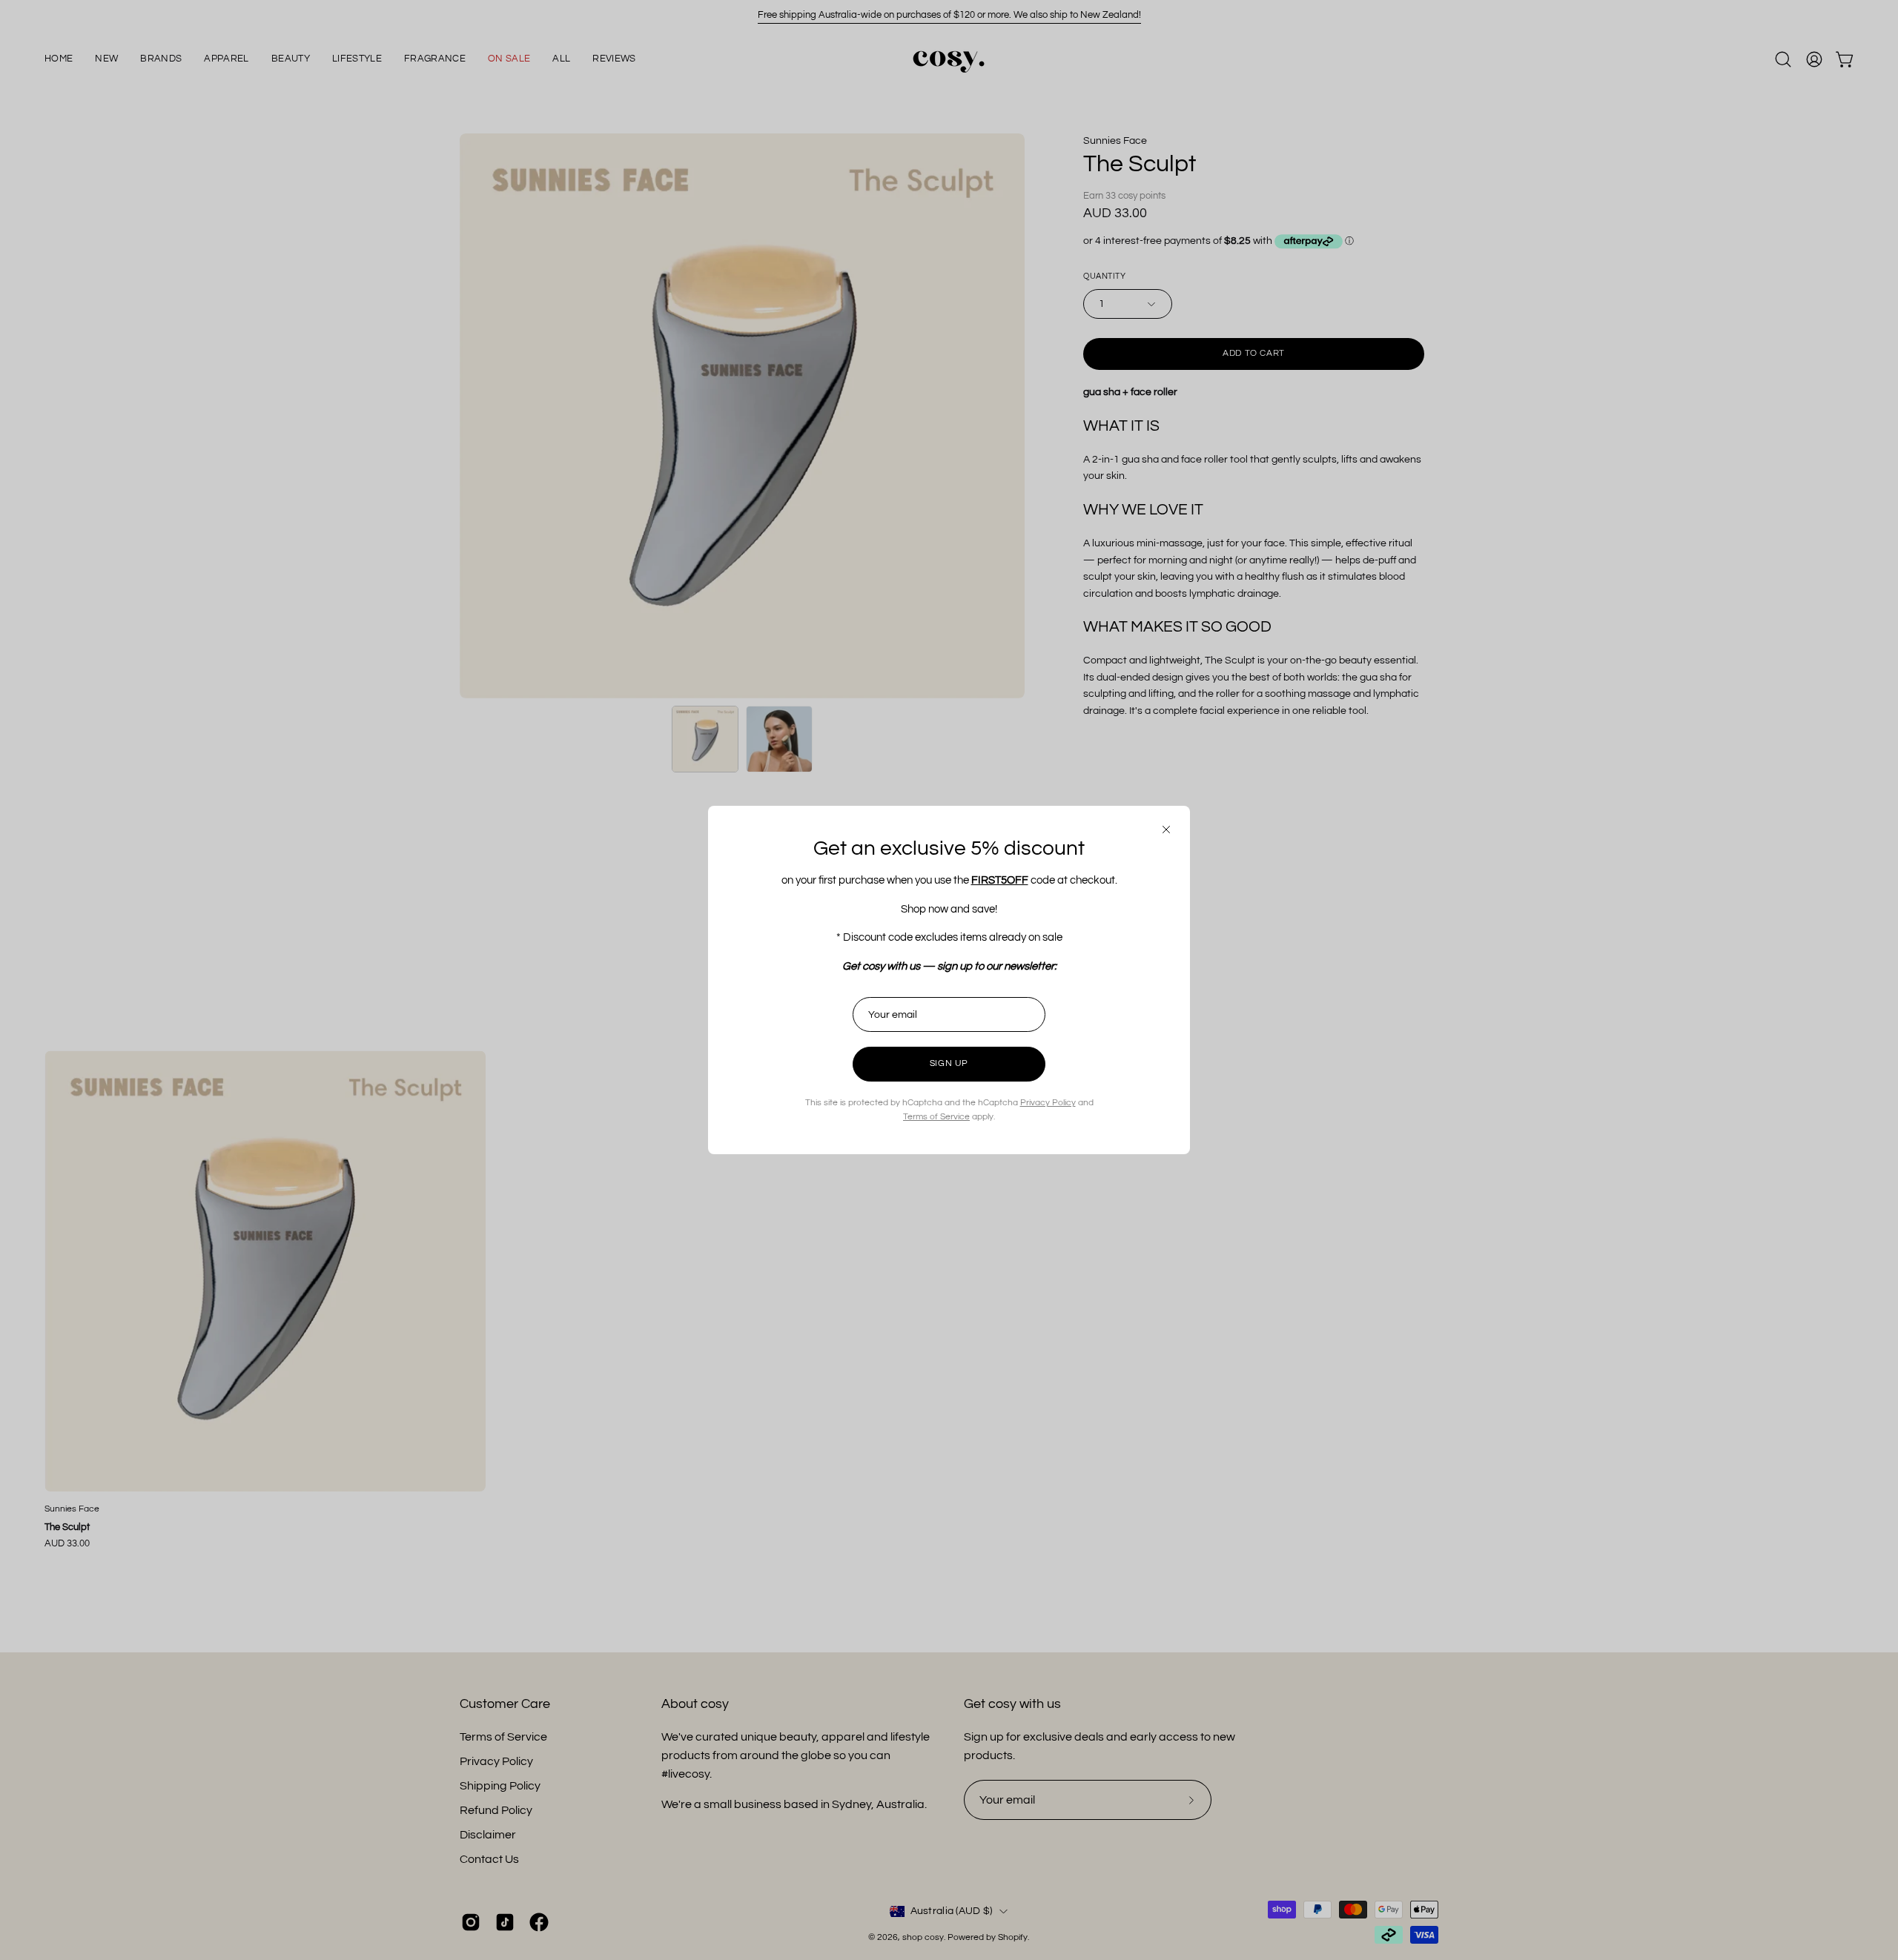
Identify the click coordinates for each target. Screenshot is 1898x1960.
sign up (949, 1063)
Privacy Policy (1048, 1103)
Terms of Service (936, 1117)
